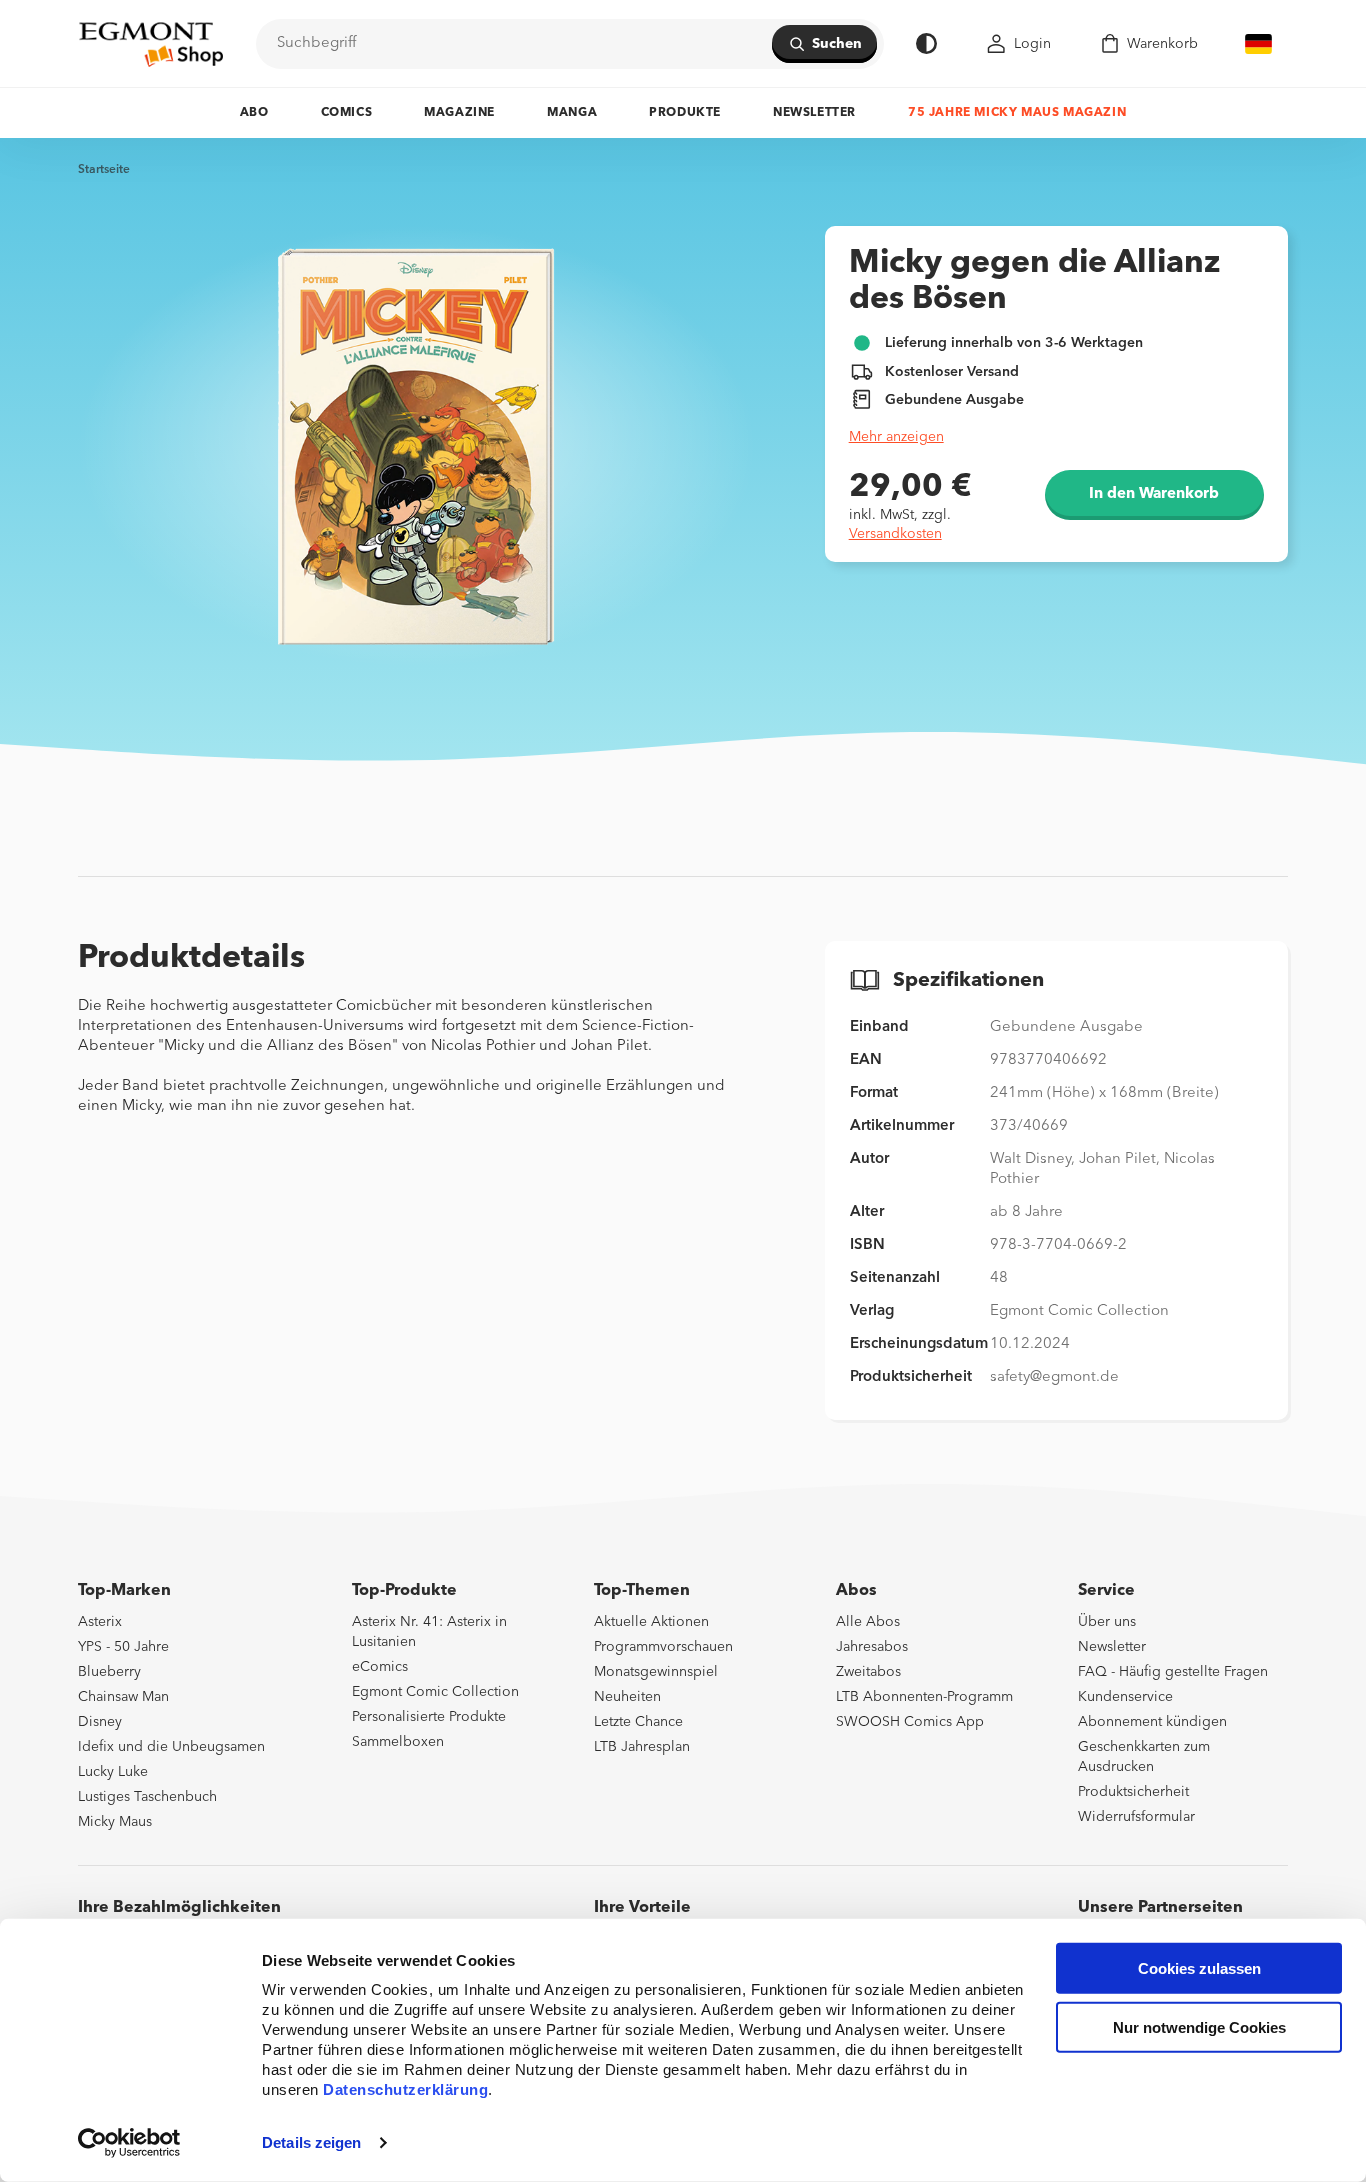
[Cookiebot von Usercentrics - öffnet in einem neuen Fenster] (129, 2143)
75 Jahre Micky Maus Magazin (1017, 113)
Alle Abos (868, 1622)
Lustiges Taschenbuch (147, 1797)
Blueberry (109, 1672)
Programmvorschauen (663, 1647)
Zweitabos (868, 1672)
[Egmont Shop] (151, 44)
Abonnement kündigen (1152, 1722)
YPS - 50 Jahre (123, 1647)
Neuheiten (627, 1697)
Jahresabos (872, 1647)
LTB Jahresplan (642, 1747)
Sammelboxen (398, 1742)
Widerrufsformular (1136, 1817)
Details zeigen (311, 2142)
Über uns (1107, 1622)
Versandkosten (895, 534)
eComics (380, 1667)
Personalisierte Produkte (429, 1717)
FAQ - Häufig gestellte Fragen (1173, 1672)
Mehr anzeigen (896, 437)
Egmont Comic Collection (435, 1692)
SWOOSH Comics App (910, 1722)
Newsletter (814, 113)
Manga (572, 113)
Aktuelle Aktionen (651, 1622)
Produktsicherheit (1133, 1792)
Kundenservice (1125, 1697)
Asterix (100, 1622)
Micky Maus (115, 1822)
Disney (100, 1722)
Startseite (104, 170)
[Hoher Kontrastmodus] (926, 43)
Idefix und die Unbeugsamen (171, 1747)
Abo (254, 113)
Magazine (459, 113)
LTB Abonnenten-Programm (924, 1697)
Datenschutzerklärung (405, 2089)
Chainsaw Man (123, 1697)
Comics (347, 113)
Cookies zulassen (1199, 1968)
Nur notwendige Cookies (1199, 2027)
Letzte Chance (638, 1722)
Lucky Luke (113, 1772)
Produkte (685, 113)
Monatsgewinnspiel (656, 1672)
